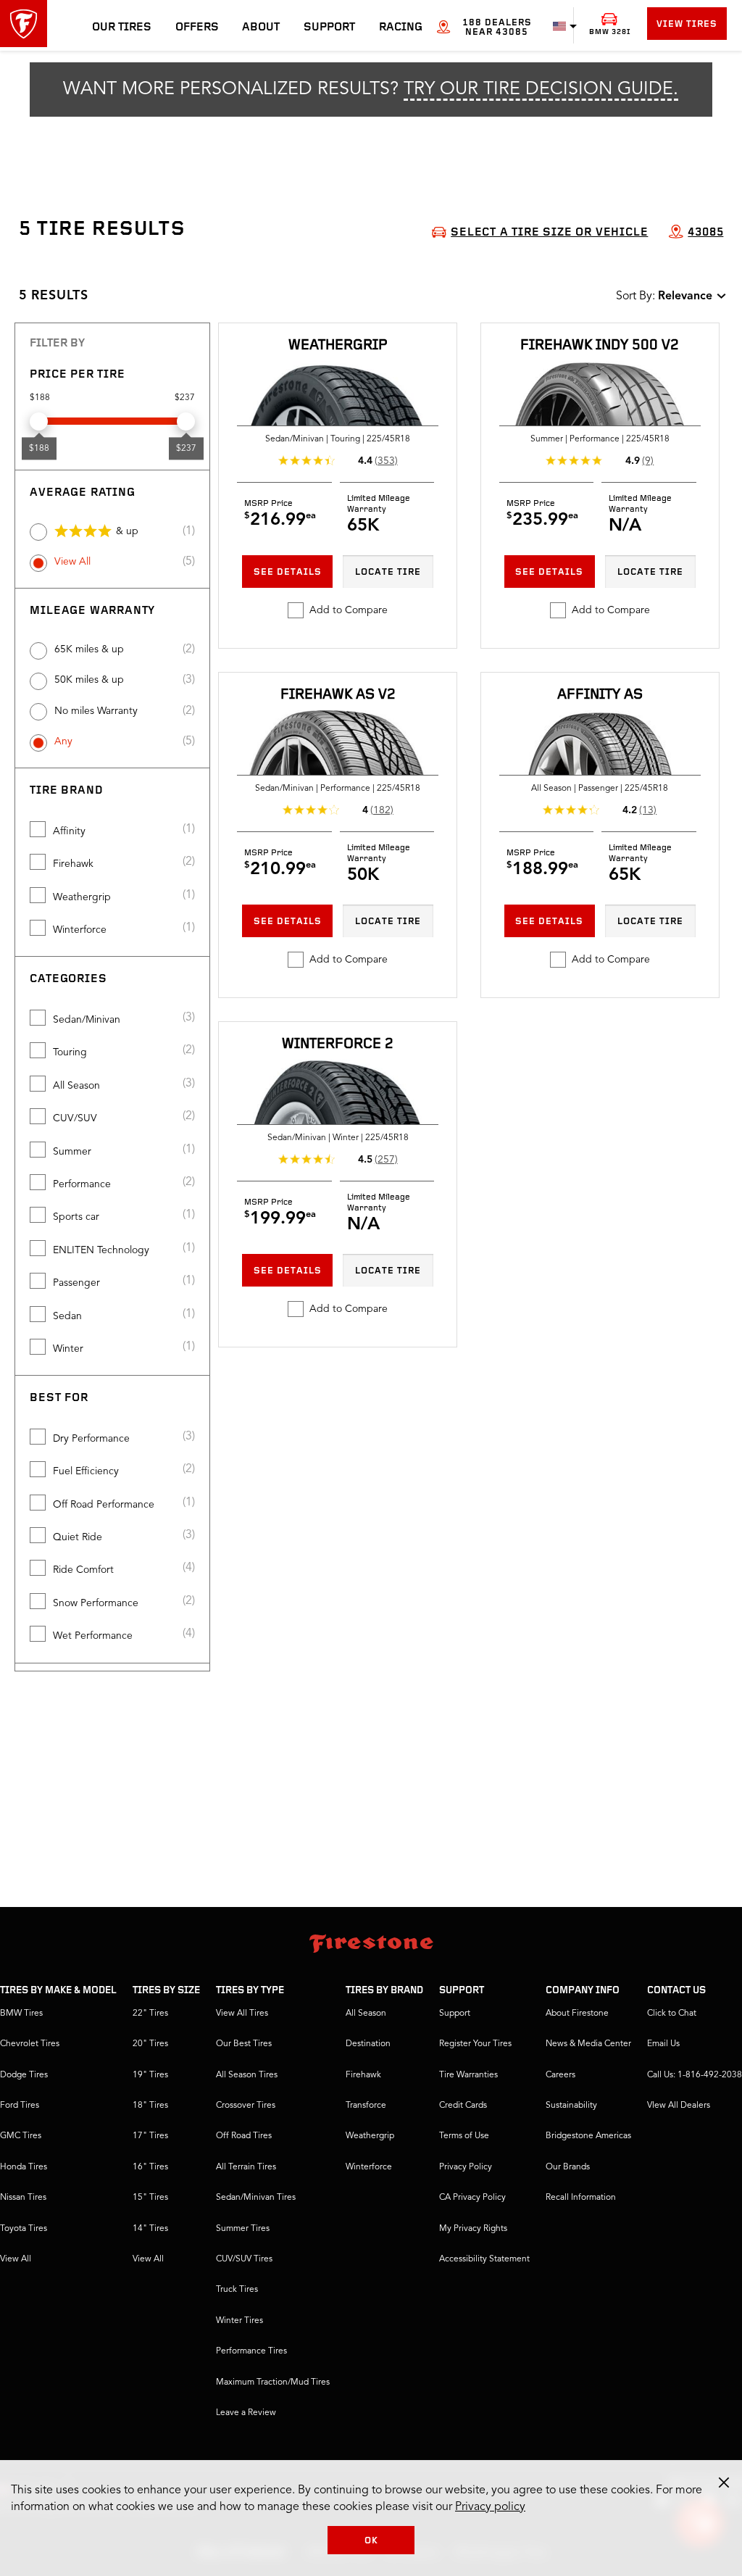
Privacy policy (490, 2507)
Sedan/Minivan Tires (256, 2198)
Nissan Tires (23, 2198)
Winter (68, 1349)
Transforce (366, 2106)
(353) (386, 461)
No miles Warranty (96, 711)
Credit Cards (463, 2106)
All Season (76, 1086)
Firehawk (73, 864)
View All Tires (242, 2014)
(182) (382, 810)
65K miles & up (89, 649)
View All (72, 562)
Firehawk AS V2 (338, 695)
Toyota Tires (24, 2229)
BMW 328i (610, 32)
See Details (288, 572)
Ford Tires (20, 2106)
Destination (368, 2044)
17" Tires (150, 2136)
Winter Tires (239, 2321)
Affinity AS (600, 695)
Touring (70, 1052)
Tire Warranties (468, 2075)
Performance (82, 1184)
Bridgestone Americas (588, 2136)
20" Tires (150, 2044)
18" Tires (150, 2106)
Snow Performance (96, 1603)
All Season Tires (247, 2075)
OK (371, 2541)
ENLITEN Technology (101, 1250)
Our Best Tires (244, 2044)
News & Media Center (588, 2044)
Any (63, 741)
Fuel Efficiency (86, 1471)
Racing (401, 28)
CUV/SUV (75, 1118)
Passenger (76, 1283)
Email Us (663, 2044)
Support (329, 28)
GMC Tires (21, 2136)
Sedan (67, 1316)
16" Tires (150, 2167)
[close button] (724, 2482)
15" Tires (150, 2198)
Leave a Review (246, 2413)
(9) (648, 461)
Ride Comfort (83, 1570)
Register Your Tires (475, 2044)
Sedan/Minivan (87, 1020)
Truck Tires (237, 2290)
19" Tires (150, 2075)
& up (127, 531)
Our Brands (568, 2167)
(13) (648, 810)
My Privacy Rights (473, 2229)
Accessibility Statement (484, 2259)
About (261, 28)
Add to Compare (349, 610)
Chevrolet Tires (30, 2044)
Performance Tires (251, 2351)
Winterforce (80, 930)
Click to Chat (672, 2014)
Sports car (76, 1217)
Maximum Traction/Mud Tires (273, 2382)
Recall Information (581, 2198)
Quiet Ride (78, 1537)
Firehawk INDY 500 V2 (600, 346)
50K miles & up (89, 680)
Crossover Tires (246, 2106)
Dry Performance (91, 1439)
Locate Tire (388, 572)
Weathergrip (82, 897)
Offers (197, 28)
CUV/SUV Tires (244, 2259)
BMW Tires (21, 2014)
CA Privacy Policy (472, 2198)
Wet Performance (93, 1636)
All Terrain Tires (246, 2167)
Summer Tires (243, 2229)
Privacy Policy (466, 2167)
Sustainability (571, 2106)
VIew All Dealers (679, 2106)
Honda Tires (24, 2167)
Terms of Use (464, 2136)
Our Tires (122, 28)
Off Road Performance (104, 1505)
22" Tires (150, 2014)
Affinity (69, 831)
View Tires (687, 24)
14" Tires (150, 2229)
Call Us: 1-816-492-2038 (695, 2075)
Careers (560, 2075)
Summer (72, 1152)
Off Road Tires (244, 2136)
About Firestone (577, 2014)
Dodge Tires (24, 2075)
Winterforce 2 (338, 1044)
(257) (386, 1160)
